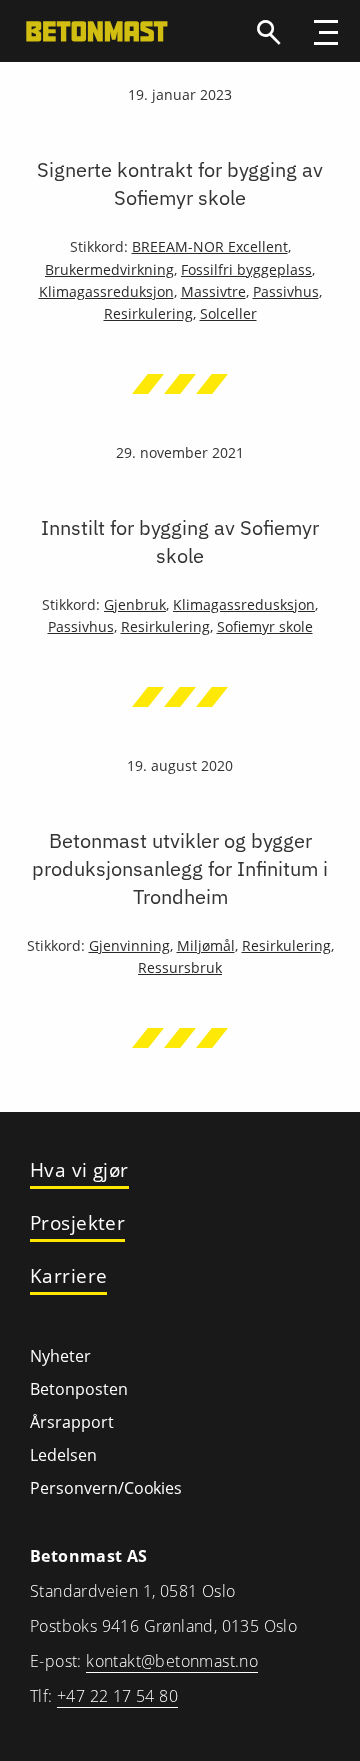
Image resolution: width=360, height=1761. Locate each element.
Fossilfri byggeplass (246, 269)
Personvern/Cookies (106, 1488)
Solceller (228, 313)
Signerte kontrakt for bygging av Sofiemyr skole (180, 183)
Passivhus (286, 291)
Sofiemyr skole (265, 626)
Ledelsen (63, 1455)
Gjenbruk (135, 604)
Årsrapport (72, 1422)
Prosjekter (77, 1223)
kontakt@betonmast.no (172, 1661)
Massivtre (213, 291)
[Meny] (326, 35)
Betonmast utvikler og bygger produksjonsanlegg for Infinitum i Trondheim (180, 868)
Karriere (68, 1276)
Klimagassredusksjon (244, 604)
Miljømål (206, 945)
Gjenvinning (129, 945)
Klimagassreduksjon (106, 291)
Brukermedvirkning (109, 269)
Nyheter (60, 1356)
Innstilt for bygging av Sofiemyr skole (180, 541)
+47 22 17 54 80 (117, 1696)
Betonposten (79, 1389)
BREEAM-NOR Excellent (210, 246)
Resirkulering (148, 313)
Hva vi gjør (79, 1170)
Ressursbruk (180, 967)
